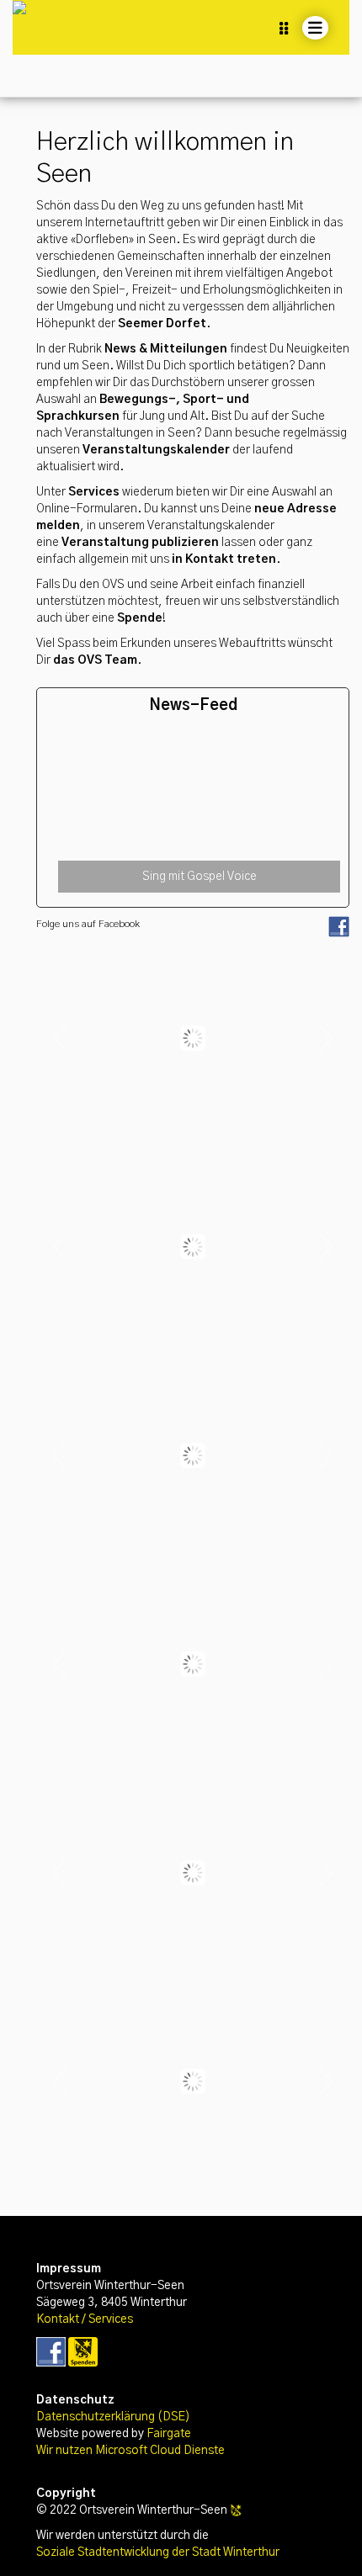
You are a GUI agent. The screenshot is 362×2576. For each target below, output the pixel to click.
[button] (81, 814)
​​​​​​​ (51, 2351)
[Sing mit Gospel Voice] (199, 743)
